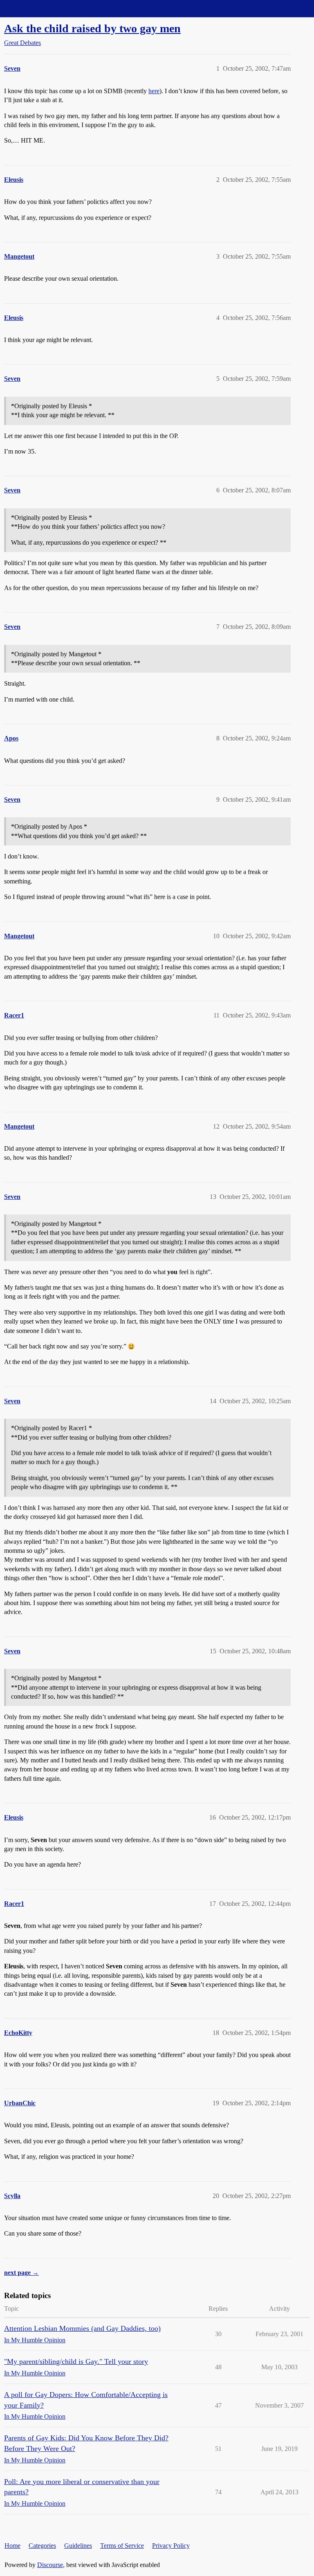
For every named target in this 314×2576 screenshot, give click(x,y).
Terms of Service (122, 2546)
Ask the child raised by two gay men (92, 28)
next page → (21, 2273)
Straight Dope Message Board (43, 8)
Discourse (50, 2565)
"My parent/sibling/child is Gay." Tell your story (76, 2361)
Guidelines (78, 2546)
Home (12, 2546)
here (154, 91)
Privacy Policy (171, 2546)
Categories (42, 2546)
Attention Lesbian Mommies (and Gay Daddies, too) (82, 2328)
